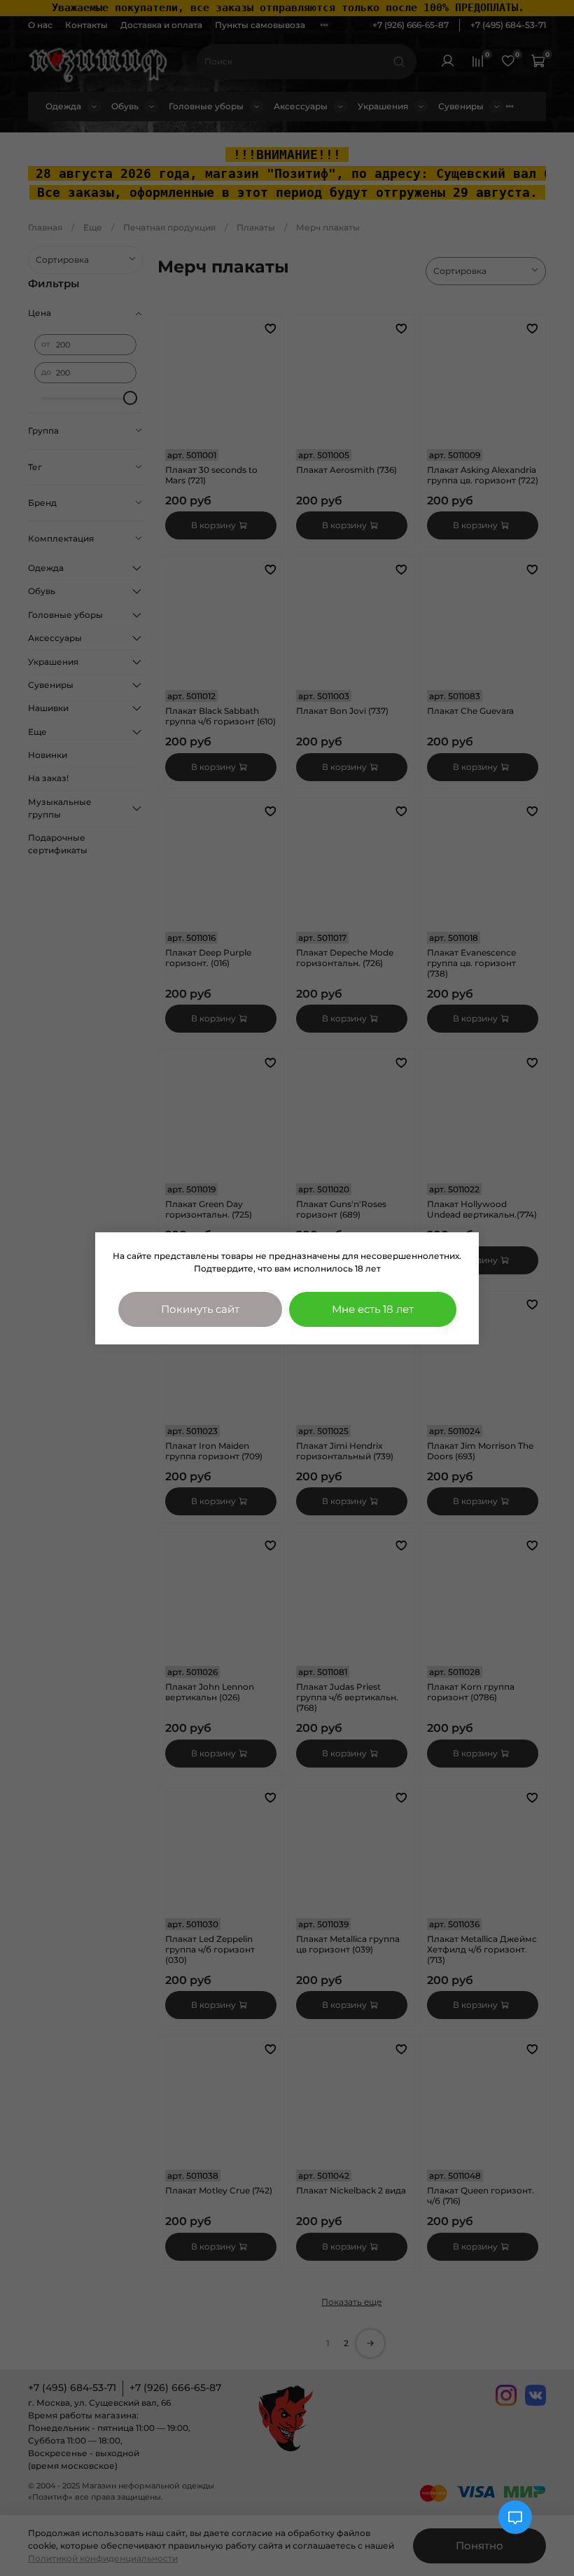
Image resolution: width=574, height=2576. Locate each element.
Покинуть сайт (200, 1309)
